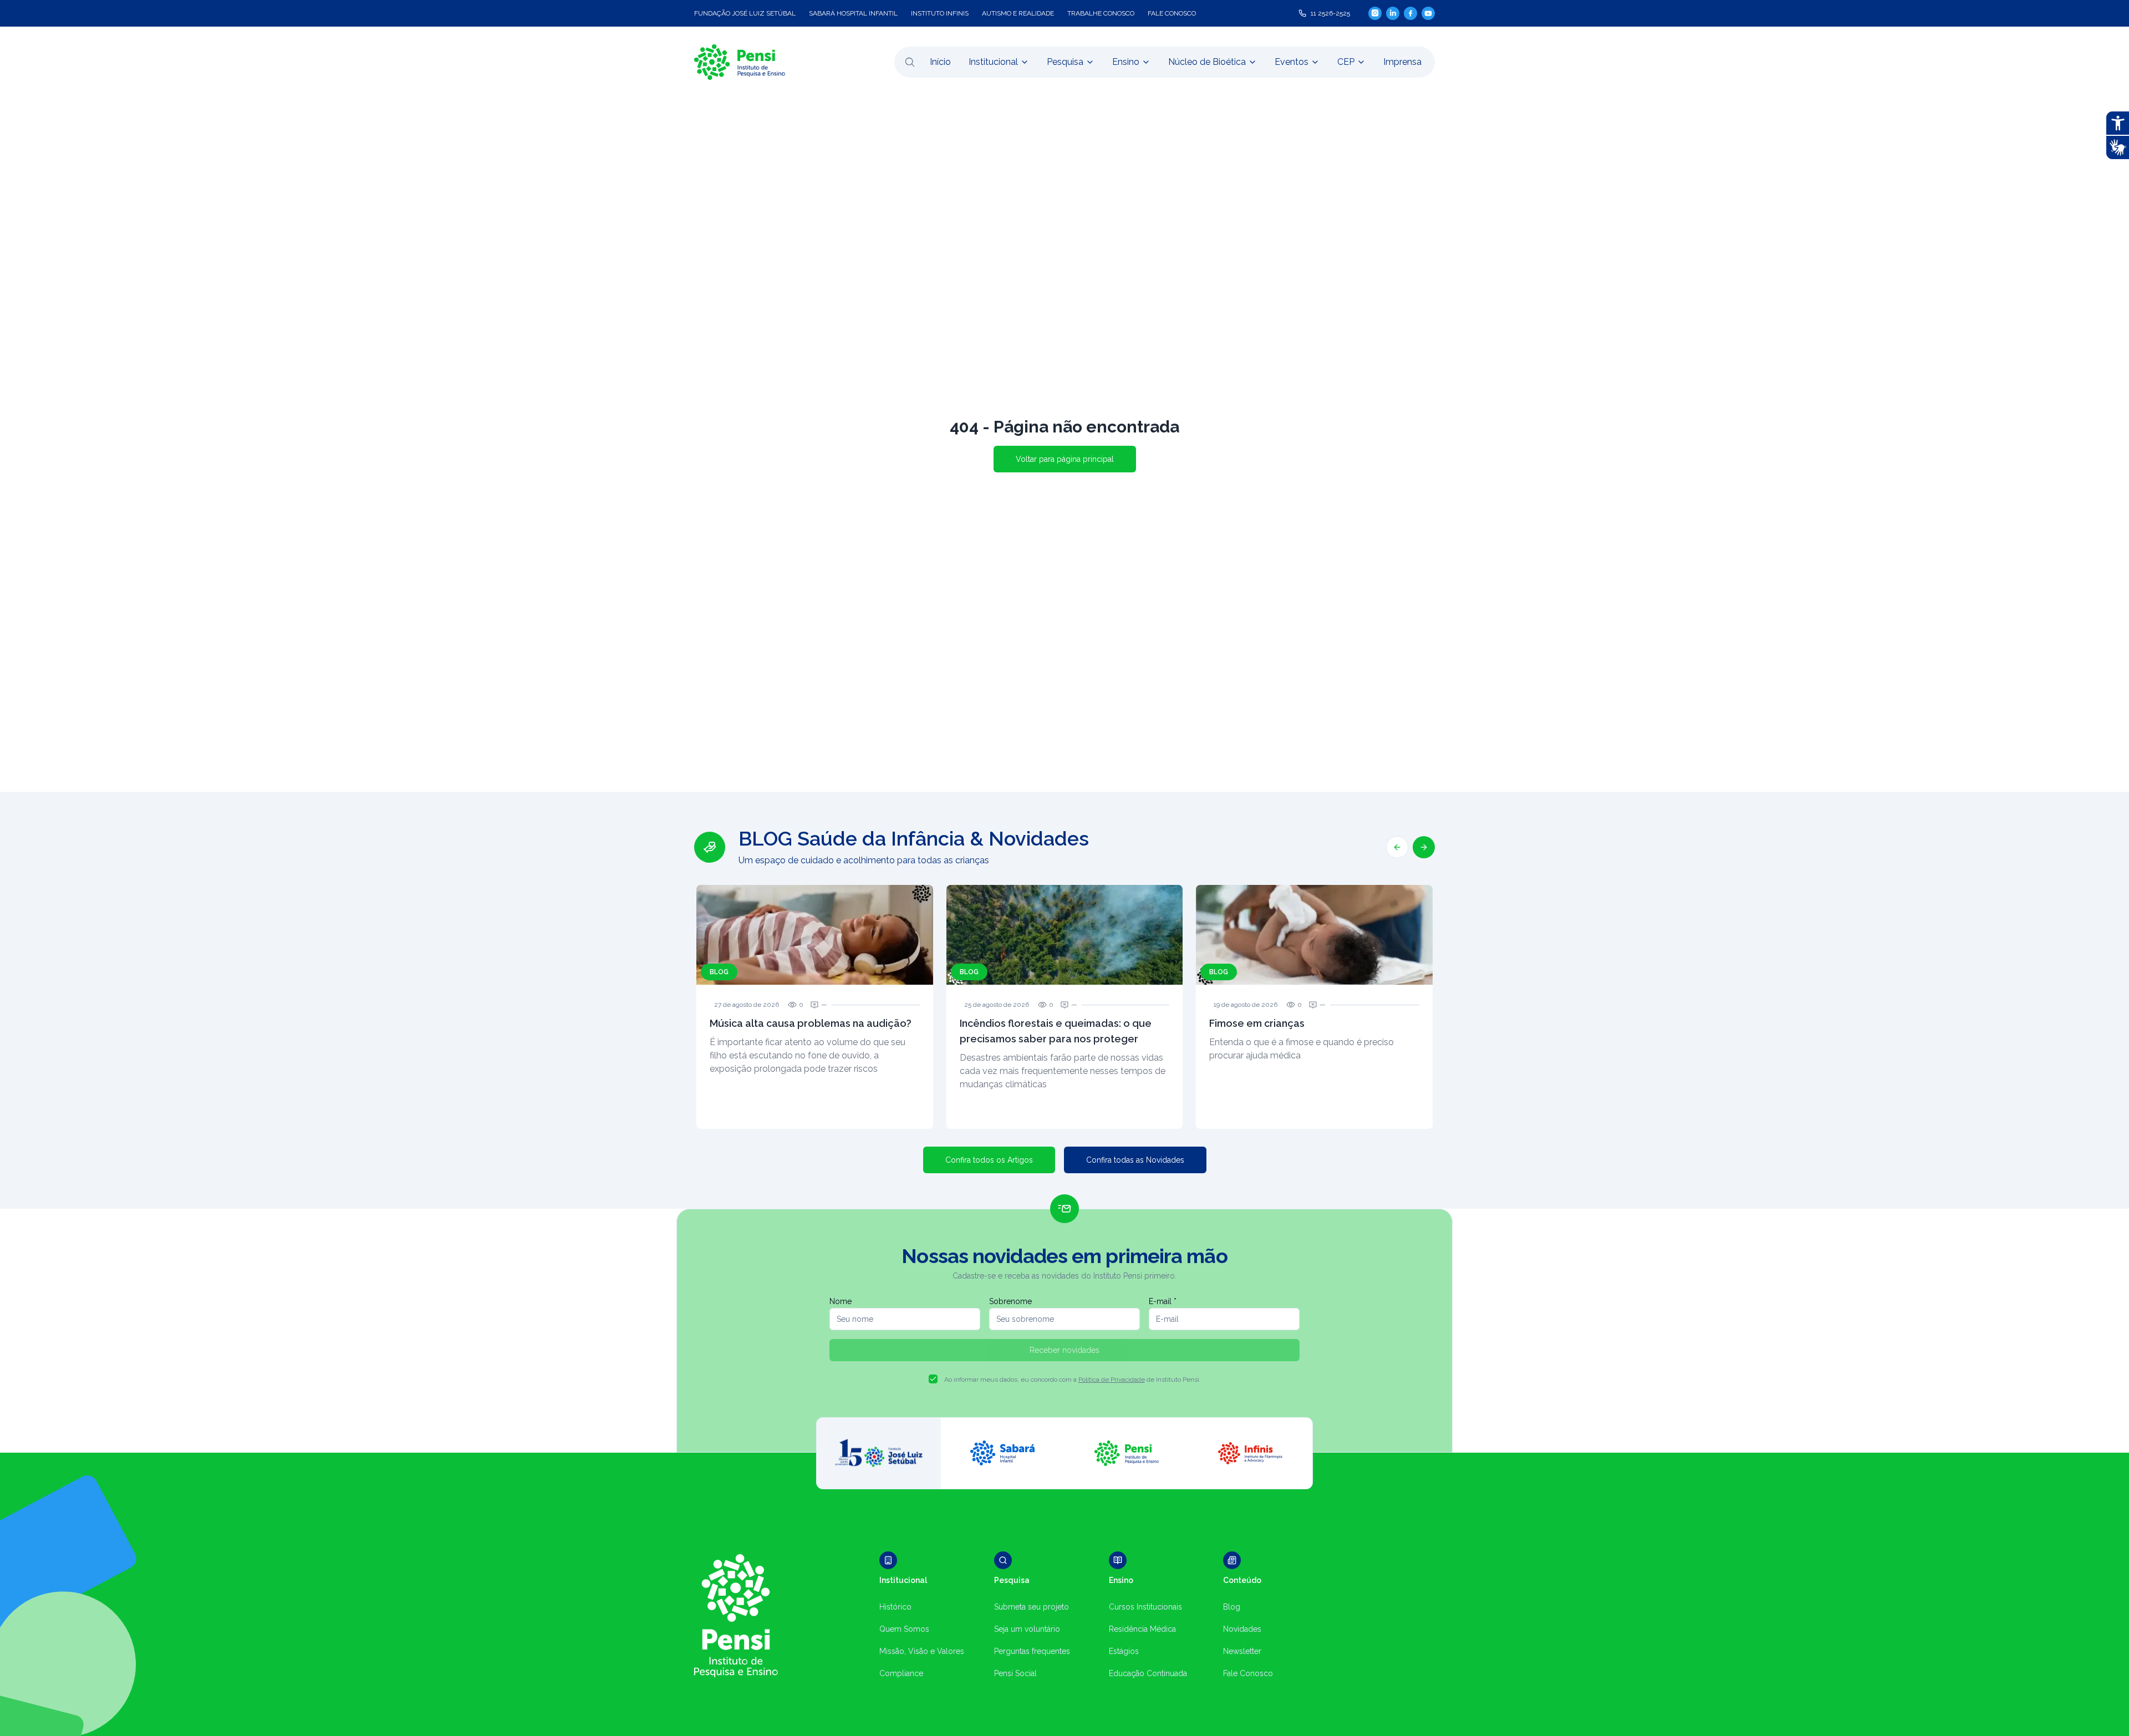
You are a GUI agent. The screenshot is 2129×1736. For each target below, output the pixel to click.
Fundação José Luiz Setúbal (745, 13)
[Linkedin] (1393, 13)
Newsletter (1242, 1651)
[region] (1064, 978)
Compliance (901, 1673)
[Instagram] (1375, 13)
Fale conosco (1172, 13)
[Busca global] (910, 62)
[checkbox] (933, 1379)
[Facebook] (1410, 13)
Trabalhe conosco (1101, 13)
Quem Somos (904, 1629)
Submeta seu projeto (1032, 1607)
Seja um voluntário (1027, 1629)
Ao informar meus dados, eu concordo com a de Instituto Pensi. (1073, 1379)
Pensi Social (1015, 1673)
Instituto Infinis (940, 13)
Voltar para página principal (1065, 459)
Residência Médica (1142, 1629)
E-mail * (1163, 1301)
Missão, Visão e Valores (922, 1651)
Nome (841, 1301)
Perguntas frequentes (1032, 1651)
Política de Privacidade (1112, 1379)
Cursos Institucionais (1145, 1607)
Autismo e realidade (1018, 13)
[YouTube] (1428, 13)
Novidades (1242, 1629)
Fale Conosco (1248, 1673)
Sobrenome (1010, 1301)
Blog (1232, 1607)
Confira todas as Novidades (1135, 1160)
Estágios (1124, 1651)
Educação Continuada (1148, 1673)
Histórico (895, 1607)
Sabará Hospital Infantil (853, 13)
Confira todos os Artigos (989, 1160)
